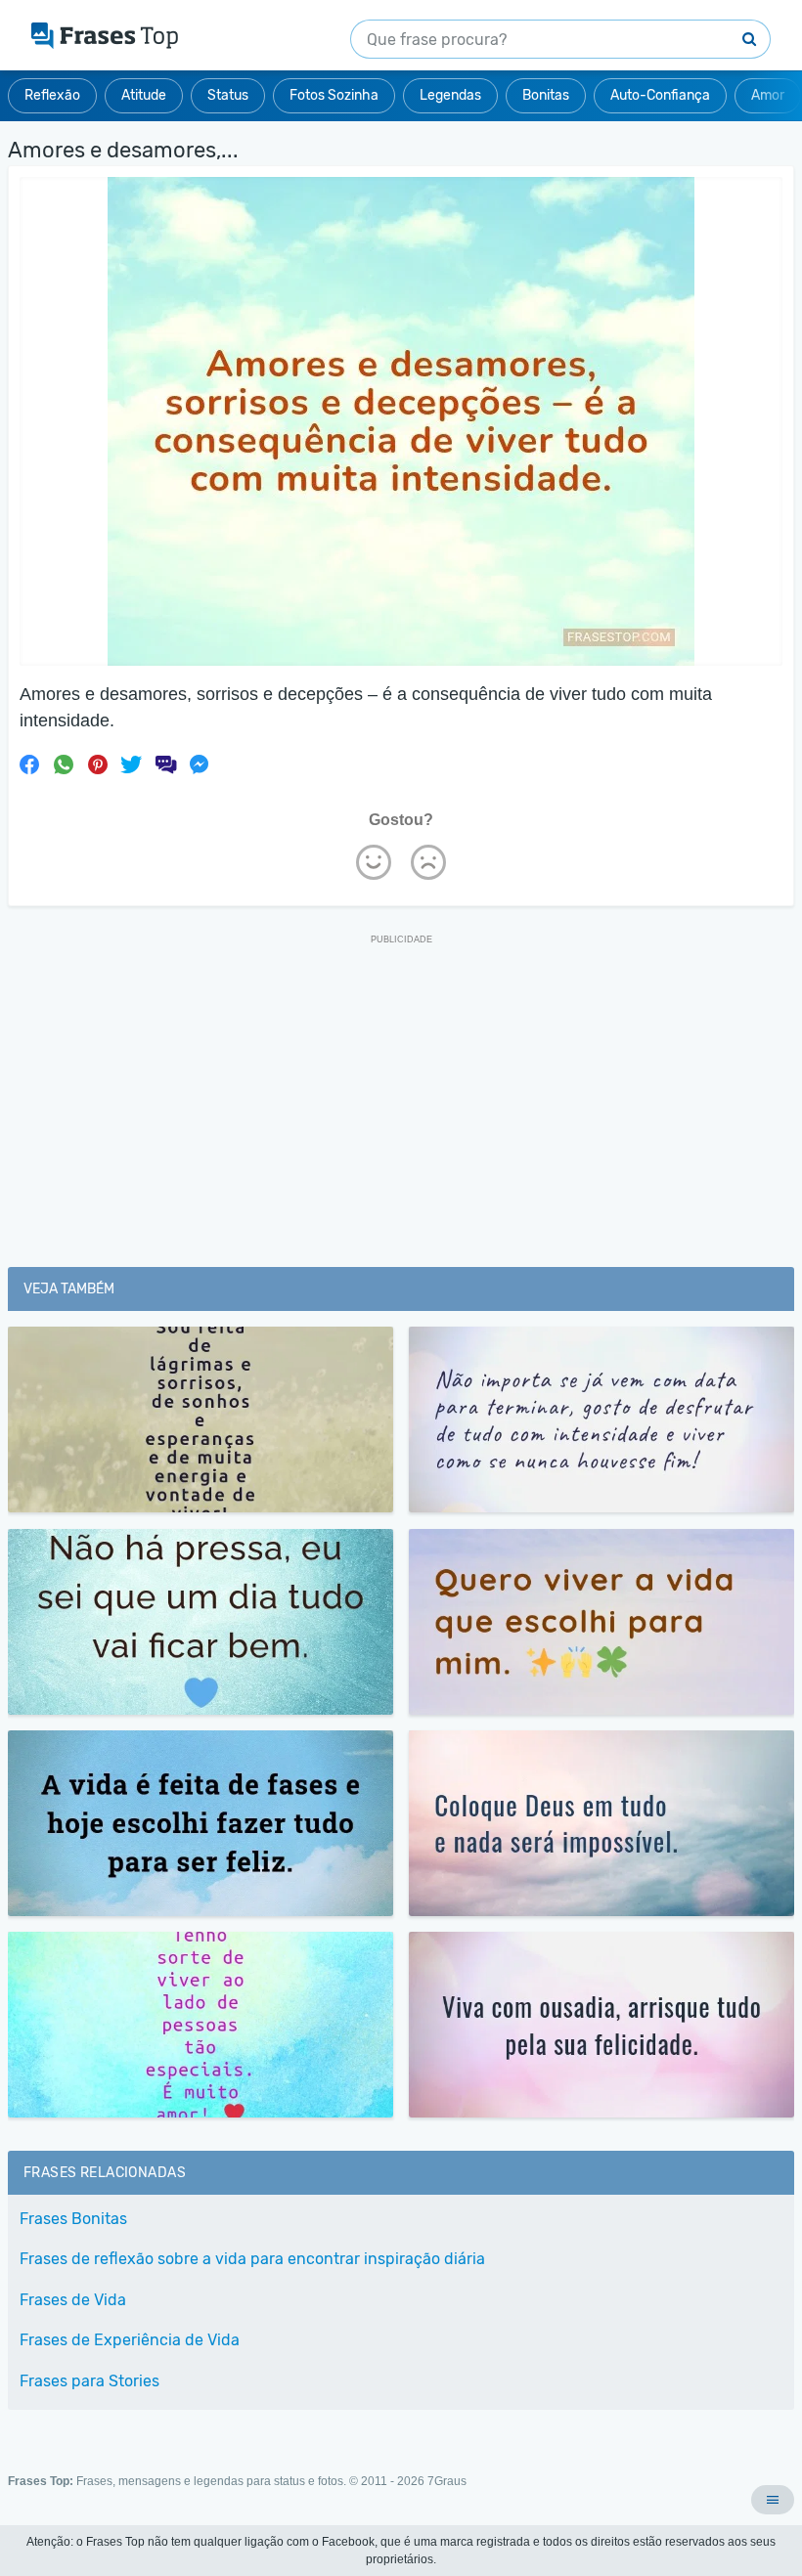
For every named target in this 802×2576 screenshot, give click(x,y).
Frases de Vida (73, 2300)
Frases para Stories (89, 2381)
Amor (768, 95)
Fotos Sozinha (334, 95)
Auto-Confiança (660, 95)
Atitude (144, 95)
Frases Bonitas (73, 2219)
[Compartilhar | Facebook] (29, 764)
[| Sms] (165, 764)
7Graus (447, 2481)
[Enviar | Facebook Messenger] (200, 764)
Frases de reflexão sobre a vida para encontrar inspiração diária (252, 2259)
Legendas (450, 95)
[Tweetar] (131, 764)
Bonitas (546, 95)
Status (228, 95)
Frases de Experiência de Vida (130, 2340)
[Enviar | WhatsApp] (64, 764)
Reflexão (52, 95)
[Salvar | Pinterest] (98, 764)
